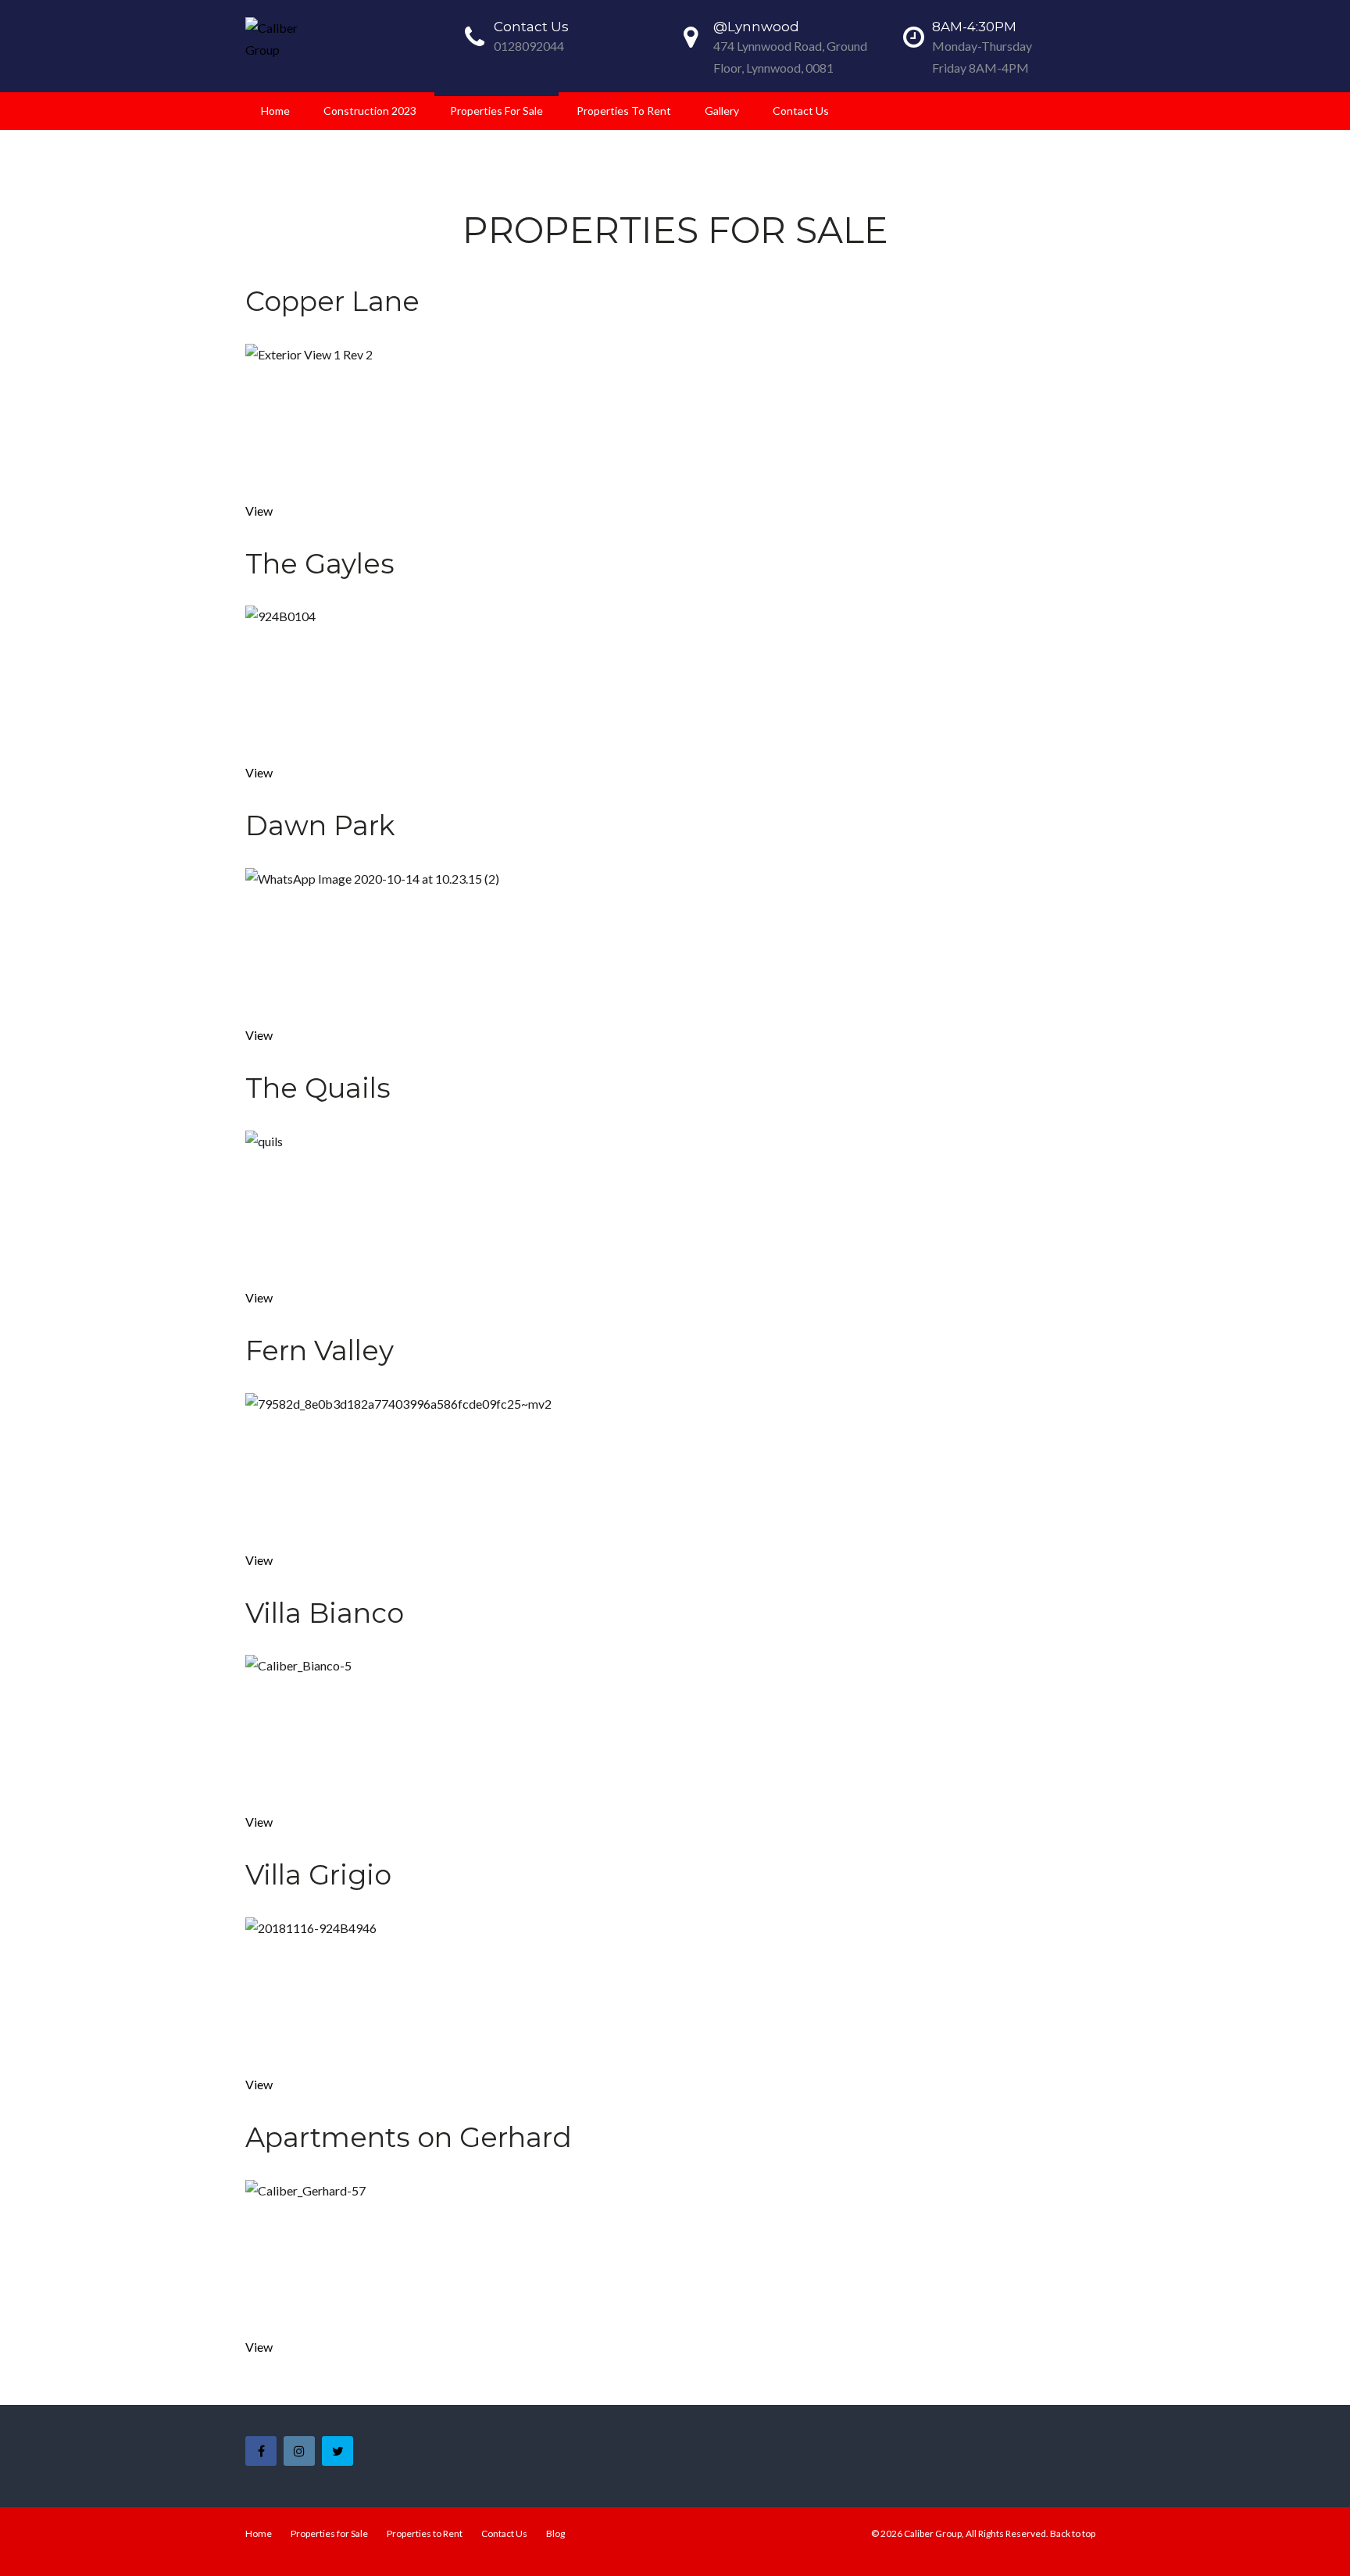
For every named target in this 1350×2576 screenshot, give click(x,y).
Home (275, 111)
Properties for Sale (496, 111)
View (259, 511)
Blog (555, 2533)
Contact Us (801, 111)
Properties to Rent (624, 111)
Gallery (722, 111)
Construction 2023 (370, 111)
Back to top (1073, 2533)
